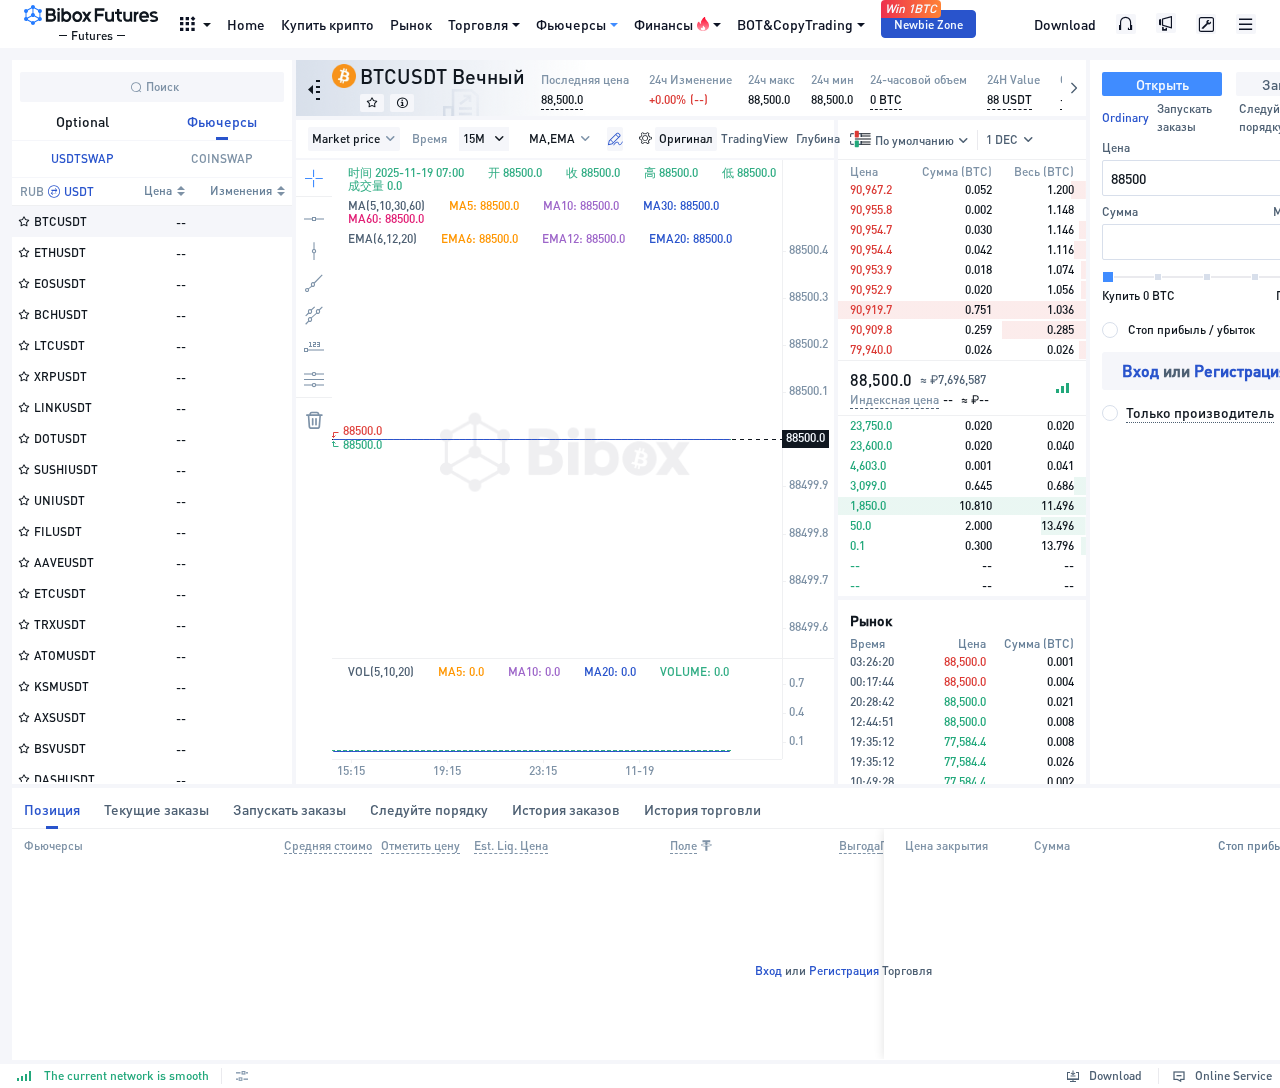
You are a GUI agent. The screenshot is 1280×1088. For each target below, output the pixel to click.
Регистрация (844, 970)
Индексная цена (894, 399)
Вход (1140, 370)
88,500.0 (562, 99)
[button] (499, 139)
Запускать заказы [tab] (289, 809)
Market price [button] (346, 138)
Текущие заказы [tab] (156, 809)
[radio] (1178, 330)
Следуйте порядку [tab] (429, 809)
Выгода (859, 845)
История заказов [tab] (566, 809)
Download (1065, 24)
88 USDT (1009, 99)
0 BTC (886, 99)
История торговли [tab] (702, 809)
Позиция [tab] (52, 809)
